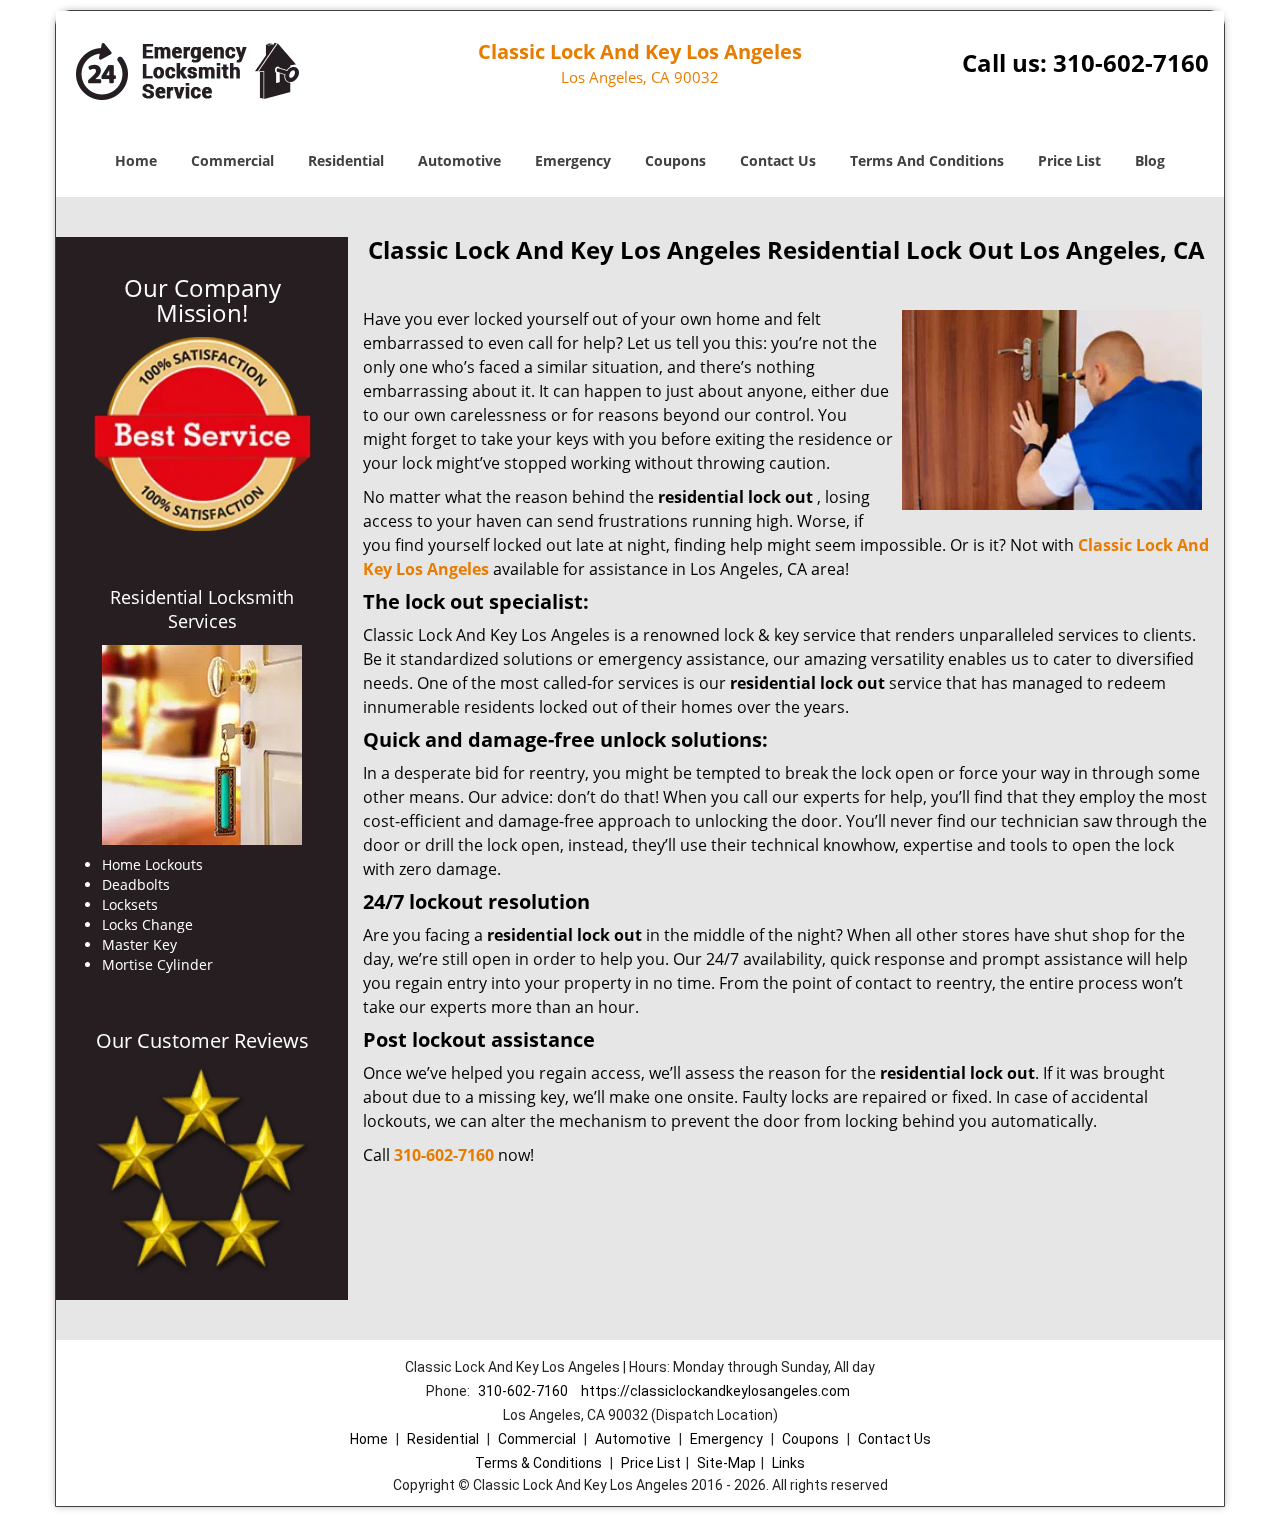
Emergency (573, 160)
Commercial (232, 160)
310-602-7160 (1131, 62)
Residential (346, 160)
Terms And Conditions (927, 160)
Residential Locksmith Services (202, 609)
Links (788, 1463)
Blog (1150, 160)
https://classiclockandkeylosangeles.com (715, 1391)
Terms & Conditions (538, 1463)
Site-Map (726, 1463)
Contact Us (778, 160)
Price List (1069, 160)
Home (136, 160)
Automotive (459, 160)
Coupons (675, 160)
